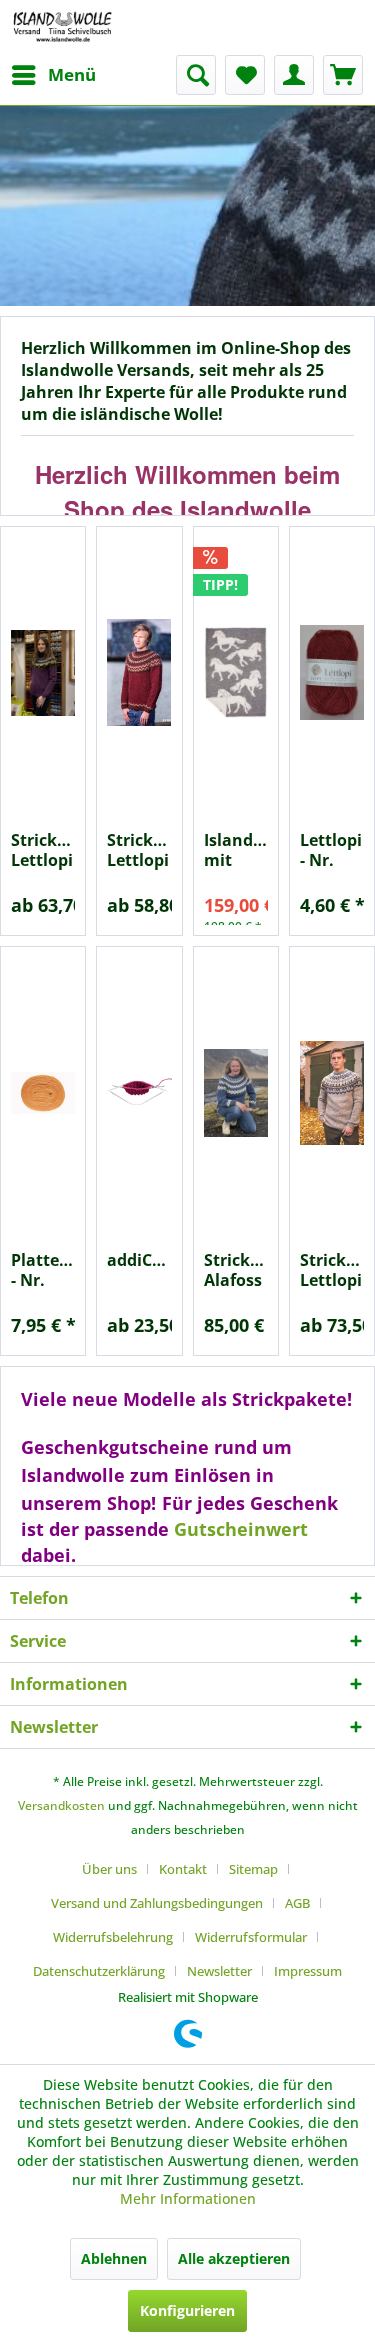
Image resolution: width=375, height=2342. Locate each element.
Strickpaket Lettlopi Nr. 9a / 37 (332, 1270)
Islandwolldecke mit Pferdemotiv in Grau (236, 850)
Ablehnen (114, 2258)
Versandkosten (61, 1805)
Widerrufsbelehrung (113, 1937)
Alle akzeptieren (234, 2258)
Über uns (109, 1869)
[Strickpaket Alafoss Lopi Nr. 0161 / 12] (236, 1093)
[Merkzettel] (245, 75)
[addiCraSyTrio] (139, 1093)
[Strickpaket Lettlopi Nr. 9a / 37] (332, 1093)
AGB (297, 1903)
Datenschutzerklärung (99, 1971)
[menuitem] (53, 75)
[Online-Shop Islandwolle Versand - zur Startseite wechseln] (62, 27)
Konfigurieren (187, 2310)
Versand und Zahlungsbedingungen (157, 1903)
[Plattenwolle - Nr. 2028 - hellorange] (43, 1093)
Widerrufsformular (251, 1937)
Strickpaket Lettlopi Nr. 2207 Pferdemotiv (43, 850)
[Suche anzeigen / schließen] (196, 75)
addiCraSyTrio (139, 1260)
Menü (72, 74)
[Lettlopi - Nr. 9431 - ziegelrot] (332, 673)
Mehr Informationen (188, 2198)
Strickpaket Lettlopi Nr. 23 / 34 (139, 850)
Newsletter (219, 1971)
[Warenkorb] (343, 75)
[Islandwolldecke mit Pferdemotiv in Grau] (236, 673)
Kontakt (183, 1869)
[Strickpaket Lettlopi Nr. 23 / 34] (139, 673)
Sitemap (253, 1869)
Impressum (308, 1971)
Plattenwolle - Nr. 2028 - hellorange (43, 1270)
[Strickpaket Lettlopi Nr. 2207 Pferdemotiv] (43, 673)
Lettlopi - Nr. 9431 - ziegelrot (332, 850)
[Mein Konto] (294, 75)
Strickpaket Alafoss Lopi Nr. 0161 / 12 (236, 1270)
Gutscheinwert (241, 1529)
